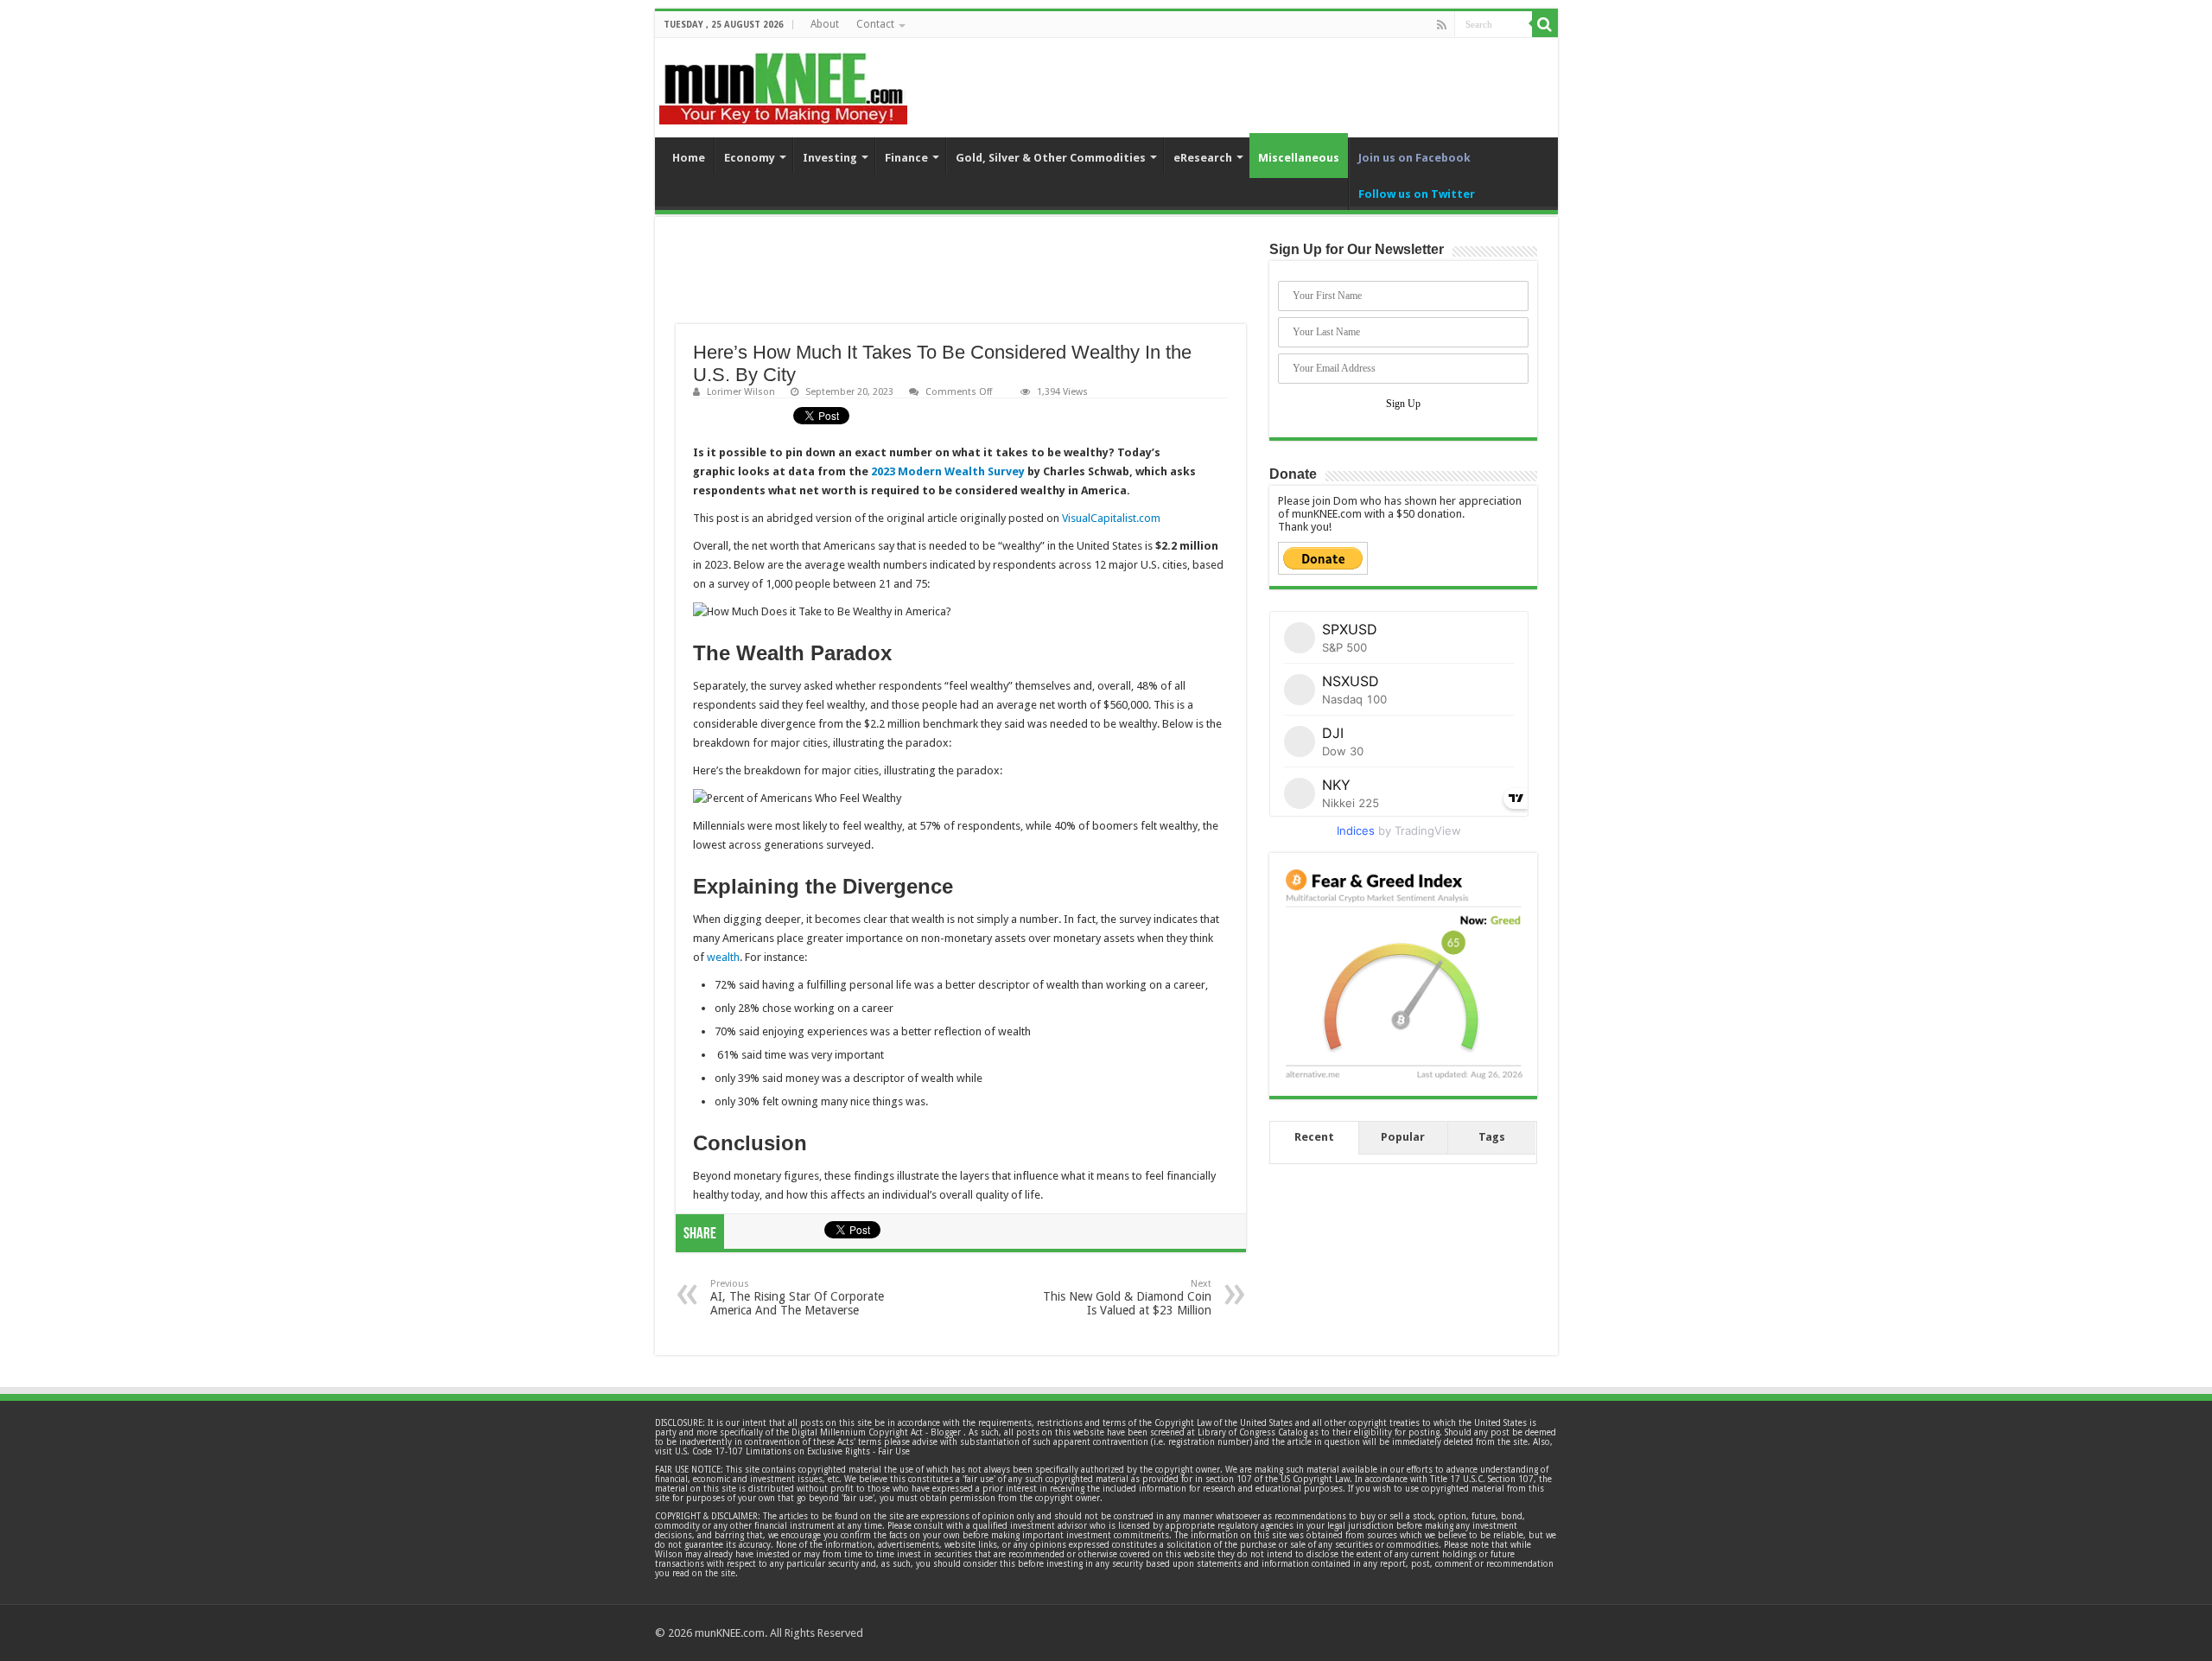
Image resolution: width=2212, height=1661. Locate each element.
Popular (1403, 1137)
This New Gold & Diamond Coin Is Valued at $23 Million (1127, 1298)
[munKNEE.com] (783, 82)
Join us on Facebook (1414, 158)
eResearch (1203, 158)
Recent (1314, 1137)
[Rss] (1442, 25)
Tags (1492, 1137)
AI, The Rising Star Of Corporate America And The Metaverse (797, 1298)
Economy (750, 158)
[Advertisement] (961, 281)
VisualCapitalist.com (1111, 518)
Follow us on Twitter (1417, 194)
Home (689, 158)
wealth (723, 957)
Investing (830, 158)
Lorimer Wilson (741, 392)
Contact (875, 24)
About (825, 24)
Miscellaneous (1299, 158)
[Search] (1545, 24)
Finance (906, 158)
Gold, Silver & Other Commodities (1051, 158)
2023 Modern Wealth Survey (948, 471)
